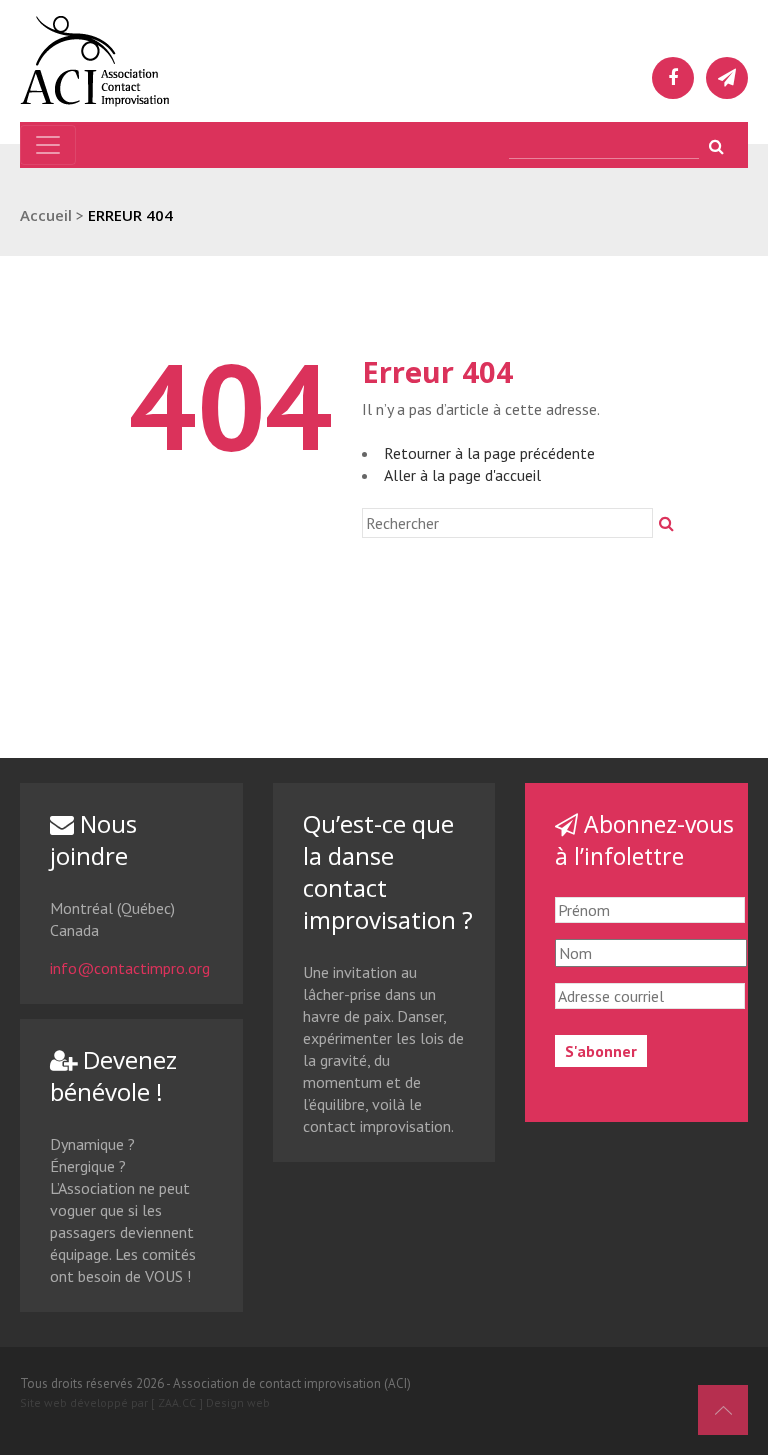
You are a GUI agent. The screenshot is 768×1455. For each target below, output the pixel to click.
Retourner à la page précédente (489, 453)
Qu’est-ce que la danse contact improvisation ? (388, 871)
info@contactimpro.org (130, 968)
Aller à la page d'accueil (462, 475)
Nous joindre (93, 839)
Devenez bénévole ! (113, 1075)
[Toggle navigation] (48, 145)
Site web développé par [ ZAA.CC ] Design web (145, 1402)
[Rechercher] (666, 523)
